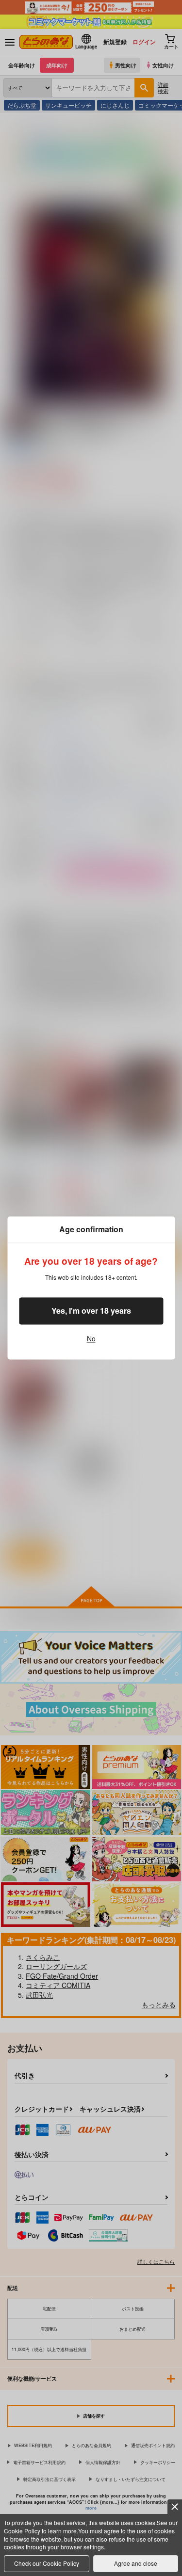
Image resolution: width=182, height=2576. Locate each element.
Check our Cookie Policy (47, 2563)
